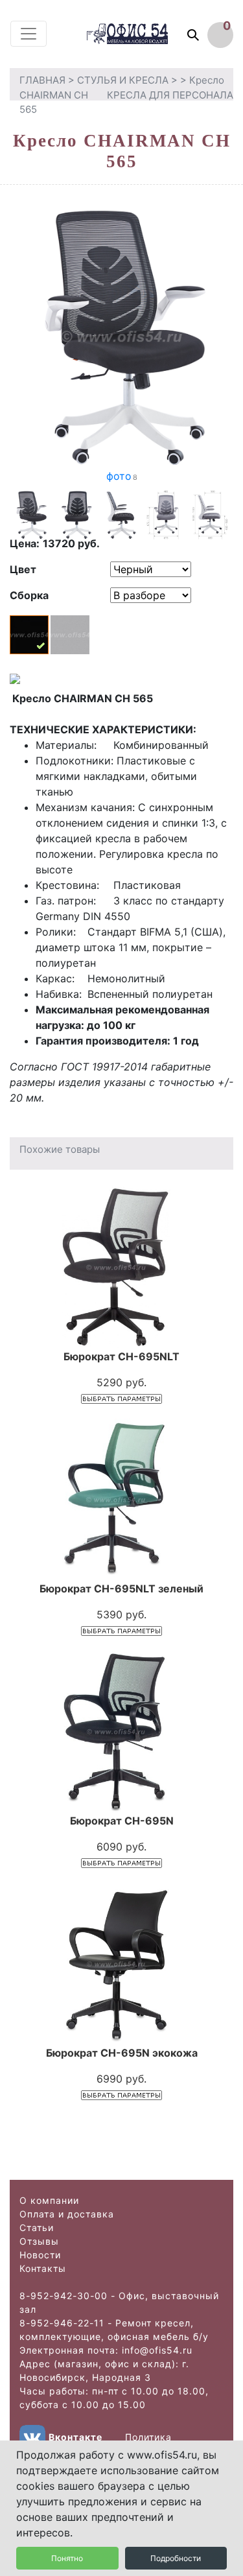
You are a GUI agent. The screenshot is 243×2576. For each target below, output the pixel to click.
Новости (40, 2255)
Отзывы (39, 2241)
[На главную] (140, 33)
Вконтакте (75, 2437)
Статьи (37, 2227)
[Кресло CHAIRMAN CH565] (121, 335)
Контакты (43, 2268)
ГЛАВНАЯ (42, 80)
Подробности (176, 2558)
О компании (49, 2200)
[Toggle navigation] (29, 34)
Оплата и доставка (67, 2214)
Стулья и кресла (123, 80)
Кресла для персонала (170, 95)
